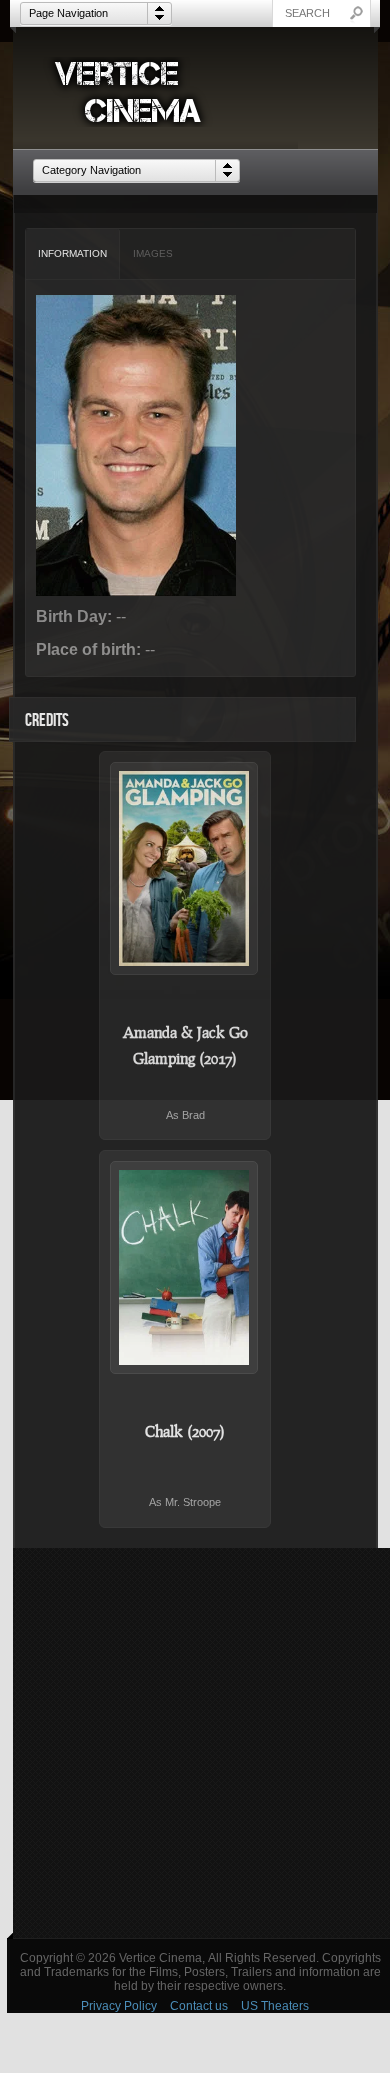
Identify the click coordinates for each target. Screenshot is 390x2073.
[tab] (73, 254)
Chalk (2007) (185, 1431)
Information (72, 253)
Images (153, 253)
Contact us (199, 2006)
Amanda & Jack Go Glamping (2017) (185, 1045)
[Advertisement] (195, 1743)
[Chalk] (185, 1267)
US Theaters (275, 2006)
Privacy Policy (119, 2006)
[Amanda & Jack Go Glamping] (185, 868)
